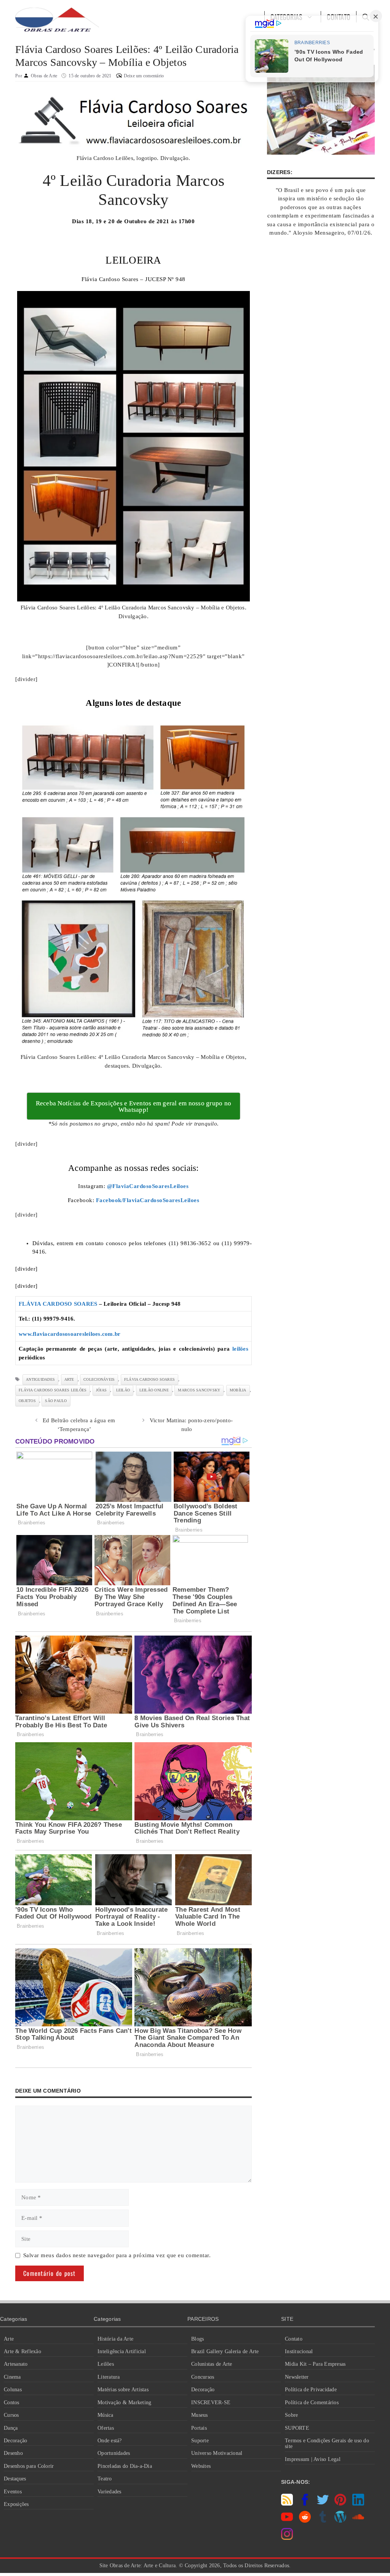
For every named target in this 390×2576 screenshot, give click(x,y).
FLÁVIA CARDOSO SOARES (58, 1304)
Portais (199, 2428)
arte (69, 1379)
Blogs (197, 2339)
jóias (101, 1390)
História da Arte (115, 2339)
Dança (11, 2428)
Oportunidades (114, 2453)
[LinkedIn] (358, 2504)
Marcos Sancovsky (199, 1390)
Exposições (16, 2504)
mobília (238, 1390)
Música (105, 2415)
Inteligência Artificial (122, 2351)
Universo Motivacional (217, 2453)
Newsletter (297, 2377)
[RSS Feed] (287, 2504)
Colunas (13, 2390)
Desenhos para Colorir (29, 2466)
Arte (9, 2339)
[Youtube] (287, 2521)
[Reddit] (305, 2521)
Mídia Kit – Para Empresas (315, 2364)
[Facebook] (305, 2504)
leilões (240, 1349)
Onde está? (110, 2441)
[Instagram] (287, 2538)
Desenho (13, 2453)
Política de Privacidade (311, 2390)
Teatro (105, 2479)
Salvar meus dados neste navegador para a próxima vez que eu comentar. (117, 2255)
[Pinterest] (340, 2504)
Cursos (11, 2415)
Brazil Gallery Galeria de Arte (225, 2351)
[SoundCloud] (358, 2521)
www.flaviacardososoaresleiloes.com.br (70, 1334)
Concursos (203, 2377)
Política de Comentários (312, 2403)
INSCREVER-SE (211, 2403)
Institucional (299, 2351)
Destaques (15, 2479)
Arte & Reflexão (22, 2351)
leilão (123, 1390)
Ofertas (106, 2428)
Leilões (106, 2364)
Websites (201, 2466)
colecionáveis (99, 1379)
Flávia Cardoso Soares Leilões (53, 1390)
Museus (200, 2415)
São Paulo (56, 1401)
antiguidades (40, 1379)
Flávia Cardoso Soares (149, 1379)
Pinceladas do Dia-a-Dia (125, 2466)
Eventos (13, 2492)
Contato (294, 2339)
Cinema (12, 2377)
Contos (12, 2403)
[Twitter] (323, 2504)
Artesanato (16, 2364)
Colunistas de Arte (212, 2364)
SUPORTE (297, 2428)
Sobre (291, 2415)
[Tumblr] (323, 2521)
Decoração (15, 2441)
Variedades (109, 2492)
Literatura (109, 2377)
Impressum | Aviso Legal (313, 2459)
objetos (27, 1401)
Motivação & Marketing (124, 2403)
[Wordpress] (340, 2521)
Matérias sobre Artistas (123, 2390)
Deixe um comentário (144, 76)
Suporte (200, 2441)
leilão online (154, 1390)
